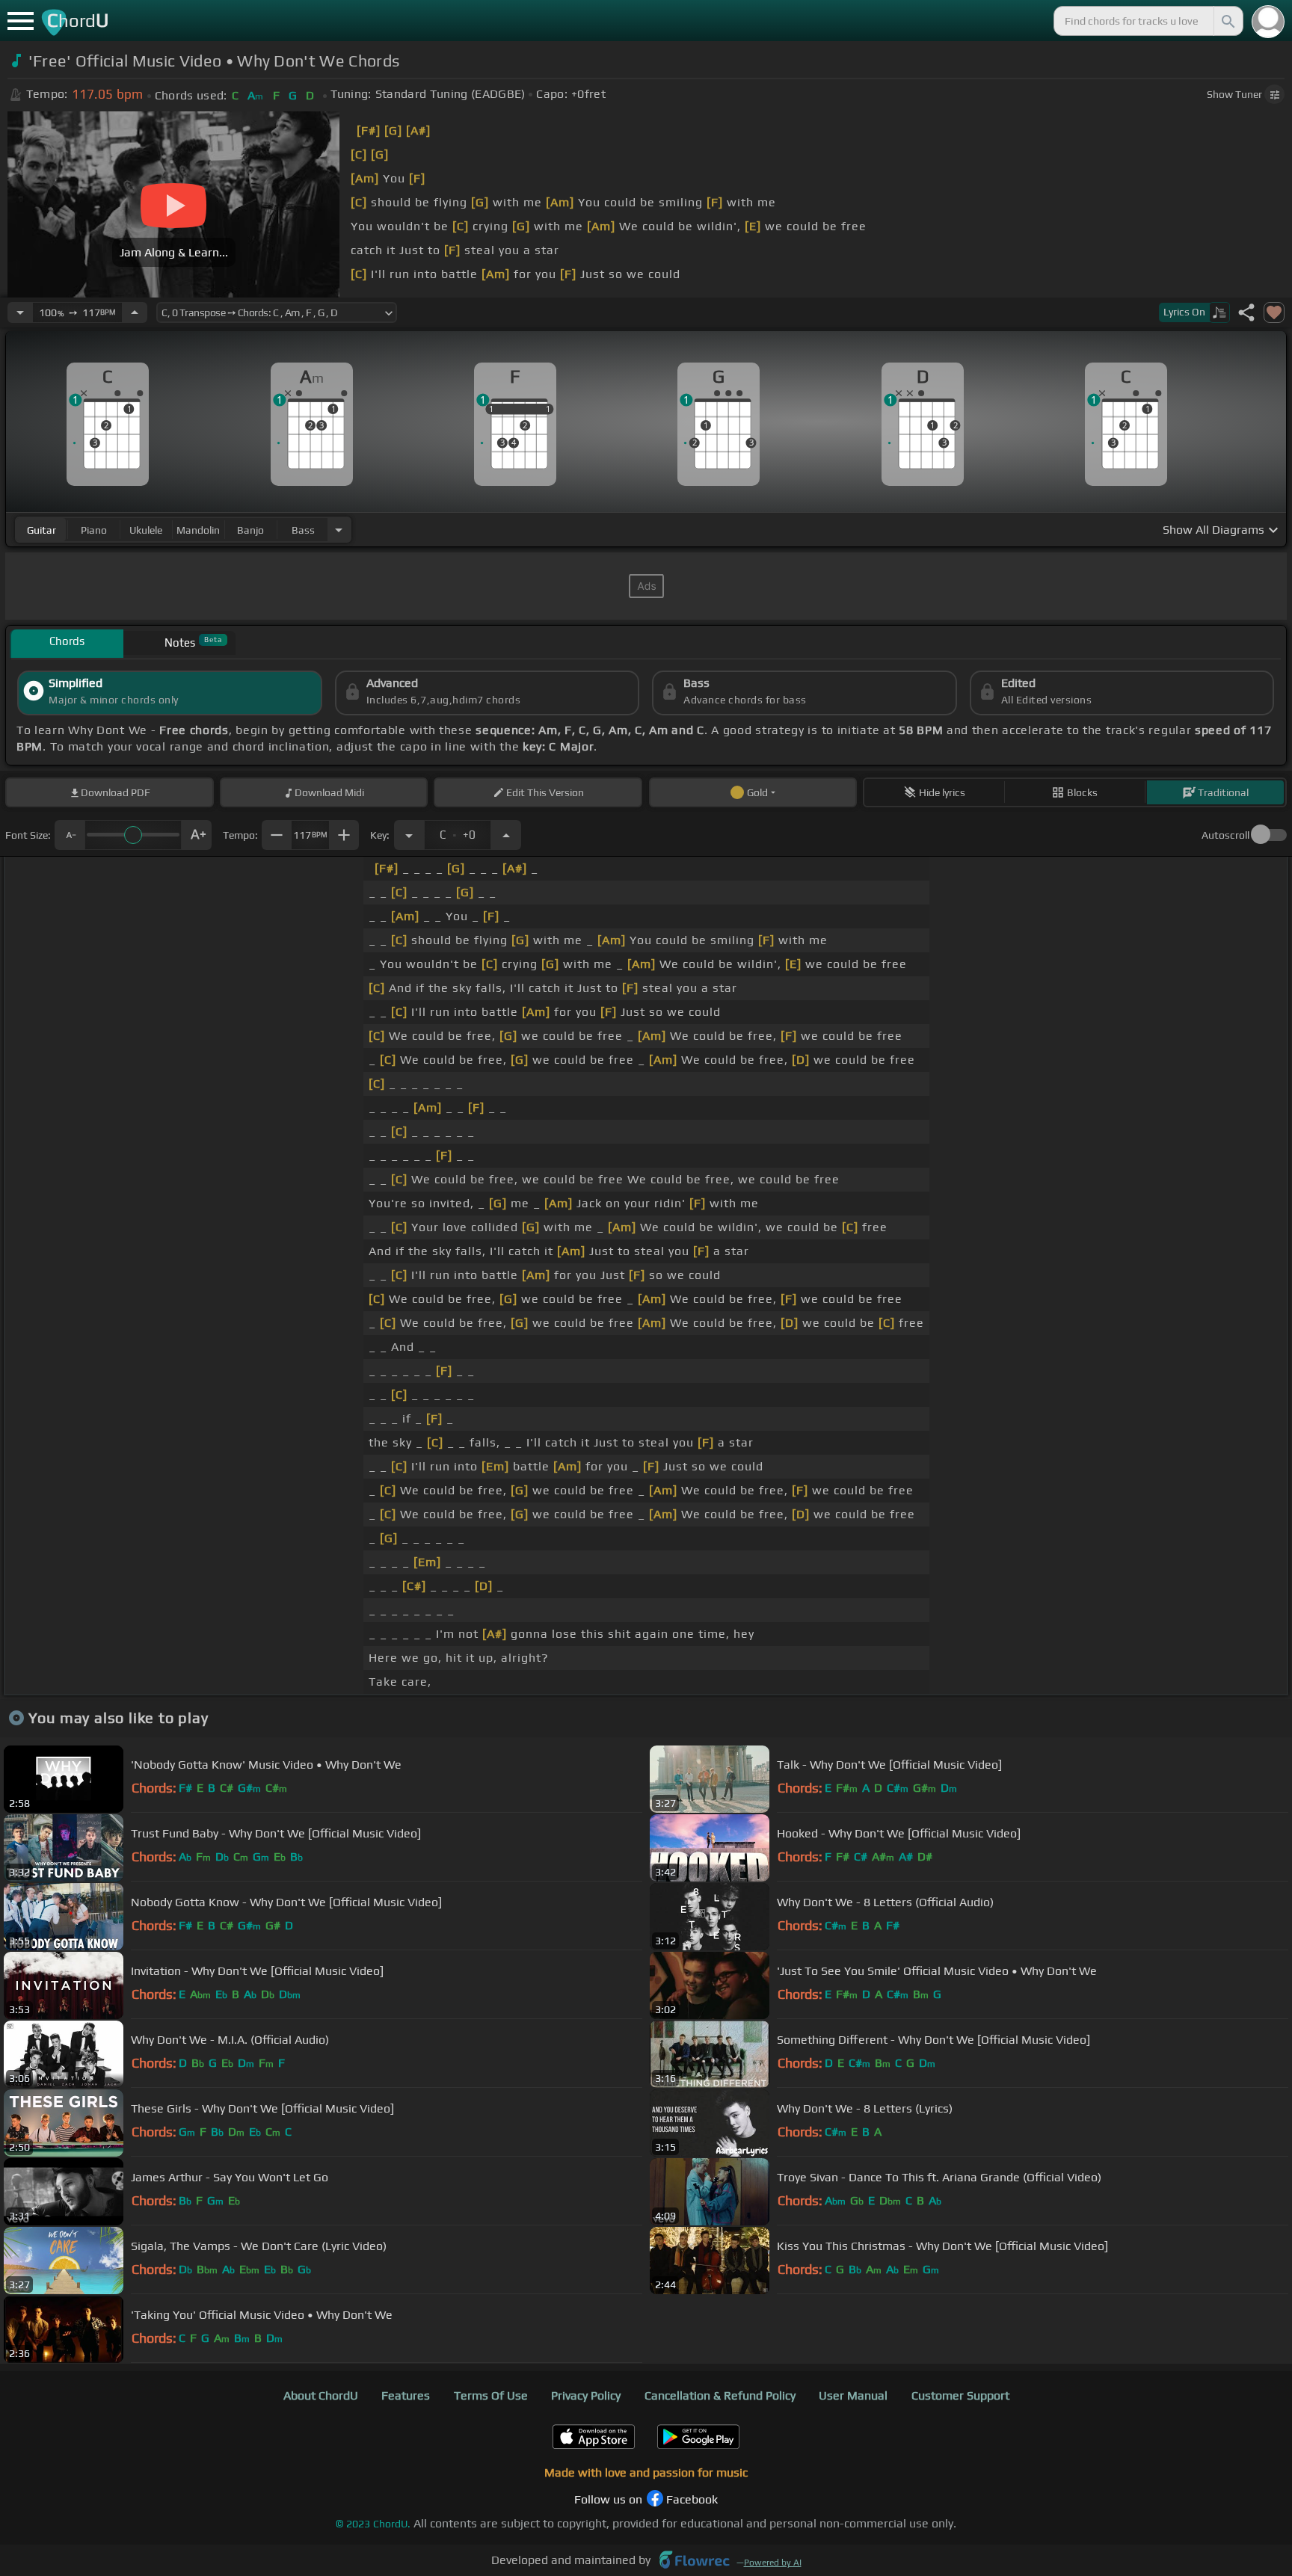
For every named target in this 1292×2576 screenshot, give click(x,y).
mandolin (198, 530)
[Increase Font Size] (197, 835)
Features (406, 2395)
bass (303, 530)
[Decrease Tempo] (20, 312)
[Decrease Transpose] (409, 835)
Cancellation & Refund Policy (720, 2395)
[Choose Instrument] (339, 530)
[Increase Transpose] (506, 835)
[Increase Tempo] (135, 312)
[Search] (1227, 21)
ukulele (146, 530)
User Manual (853, 2395)
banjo (250, 530)
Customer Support (960, 2395)
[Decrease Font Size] (70, 835)
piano (94, 530)
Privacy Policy (586, 2395)
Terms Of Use (491, 2395)
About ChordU (321, 2395)
